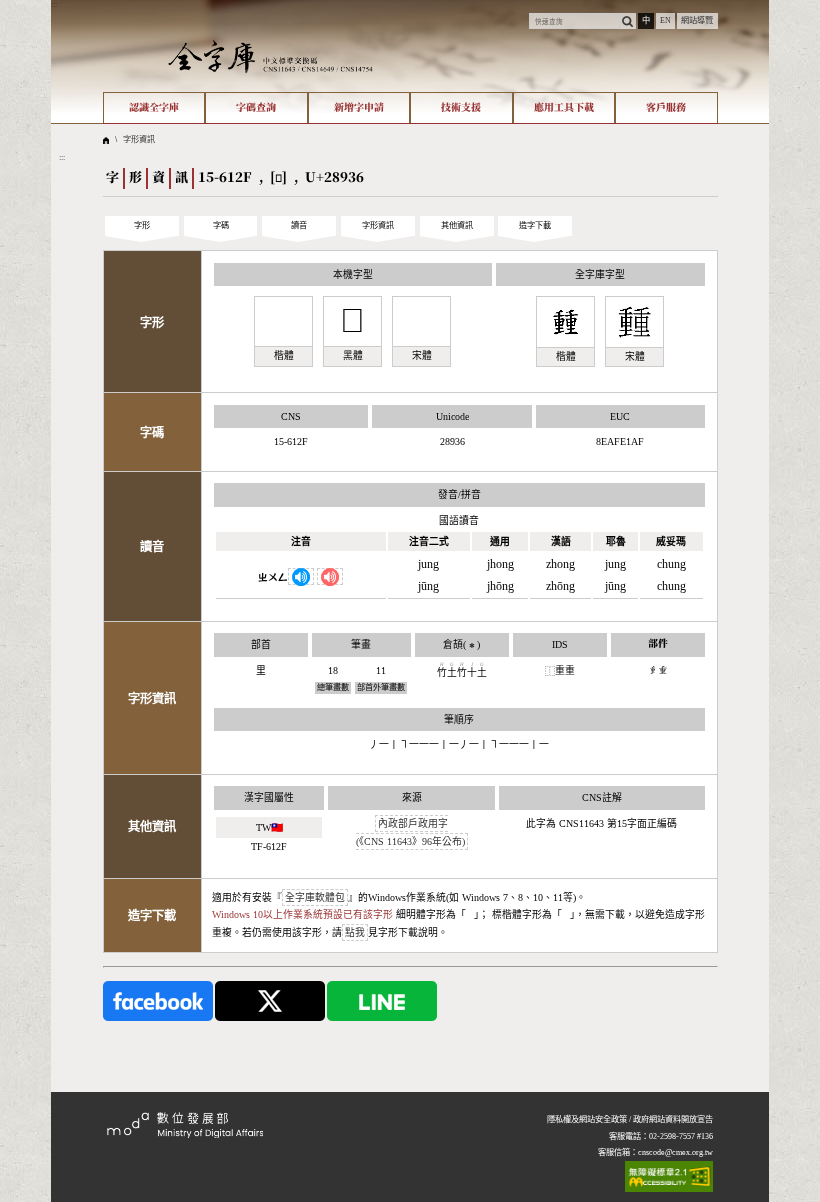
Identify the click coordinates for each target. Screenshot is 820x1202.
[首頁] (270, 56)
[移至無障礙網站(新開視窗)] (669, 1176)
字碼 (221, 225)
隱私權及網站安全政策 (587, 1119)
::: (54, 4)
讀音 (299, 225)
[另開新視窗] (158, 1000)
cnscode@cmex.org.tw (675, 1152)
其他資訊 (457, 225)
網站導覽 (697, 20)
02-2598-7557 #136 (681, 1136)
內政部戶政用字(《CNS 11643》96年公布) (410, 832)
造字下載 (535, 225)
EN (665, 20)
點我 (355, 932)
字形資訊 (139, 139)
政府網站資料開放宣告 (673, 1119)
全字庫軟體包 (315, 897)
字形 (142, 225)
